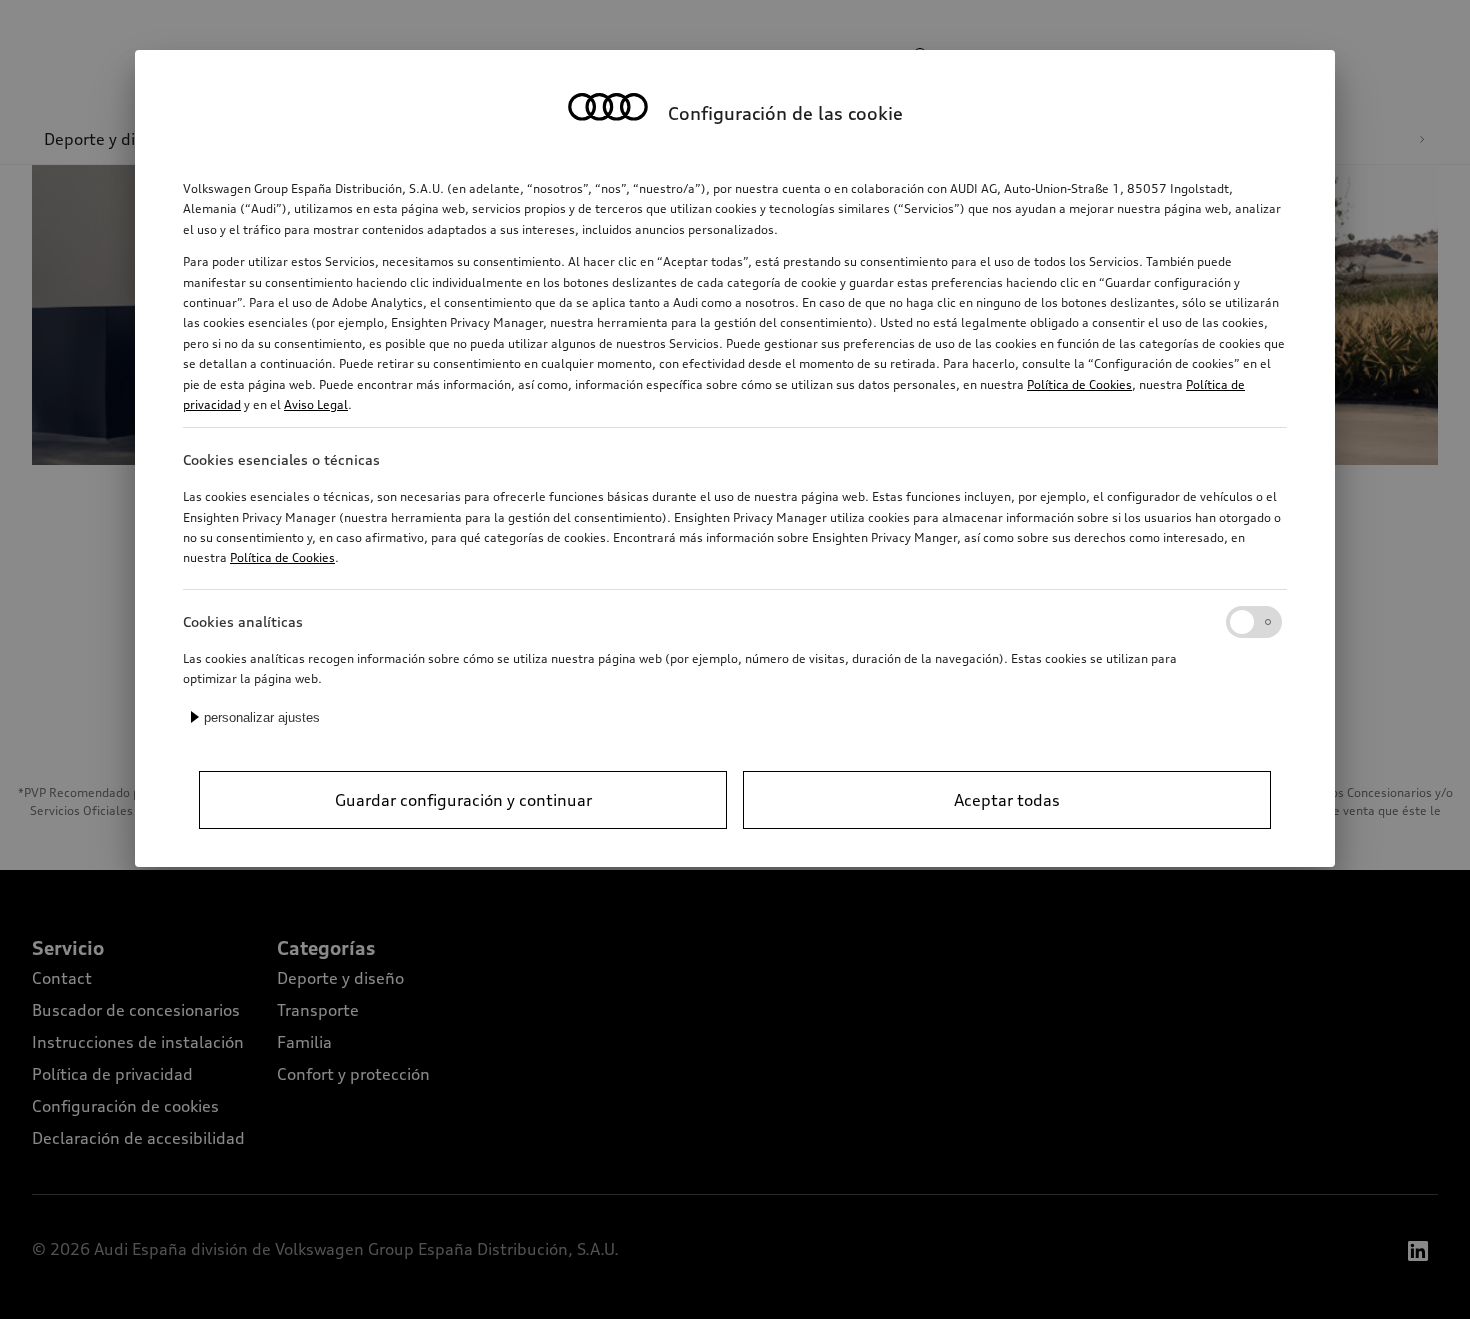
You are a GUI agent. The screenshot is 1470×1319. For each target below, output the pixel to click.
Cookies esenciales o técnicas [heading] (281, 459)
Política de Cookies (1079, 384)
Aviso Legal (316, 404)
